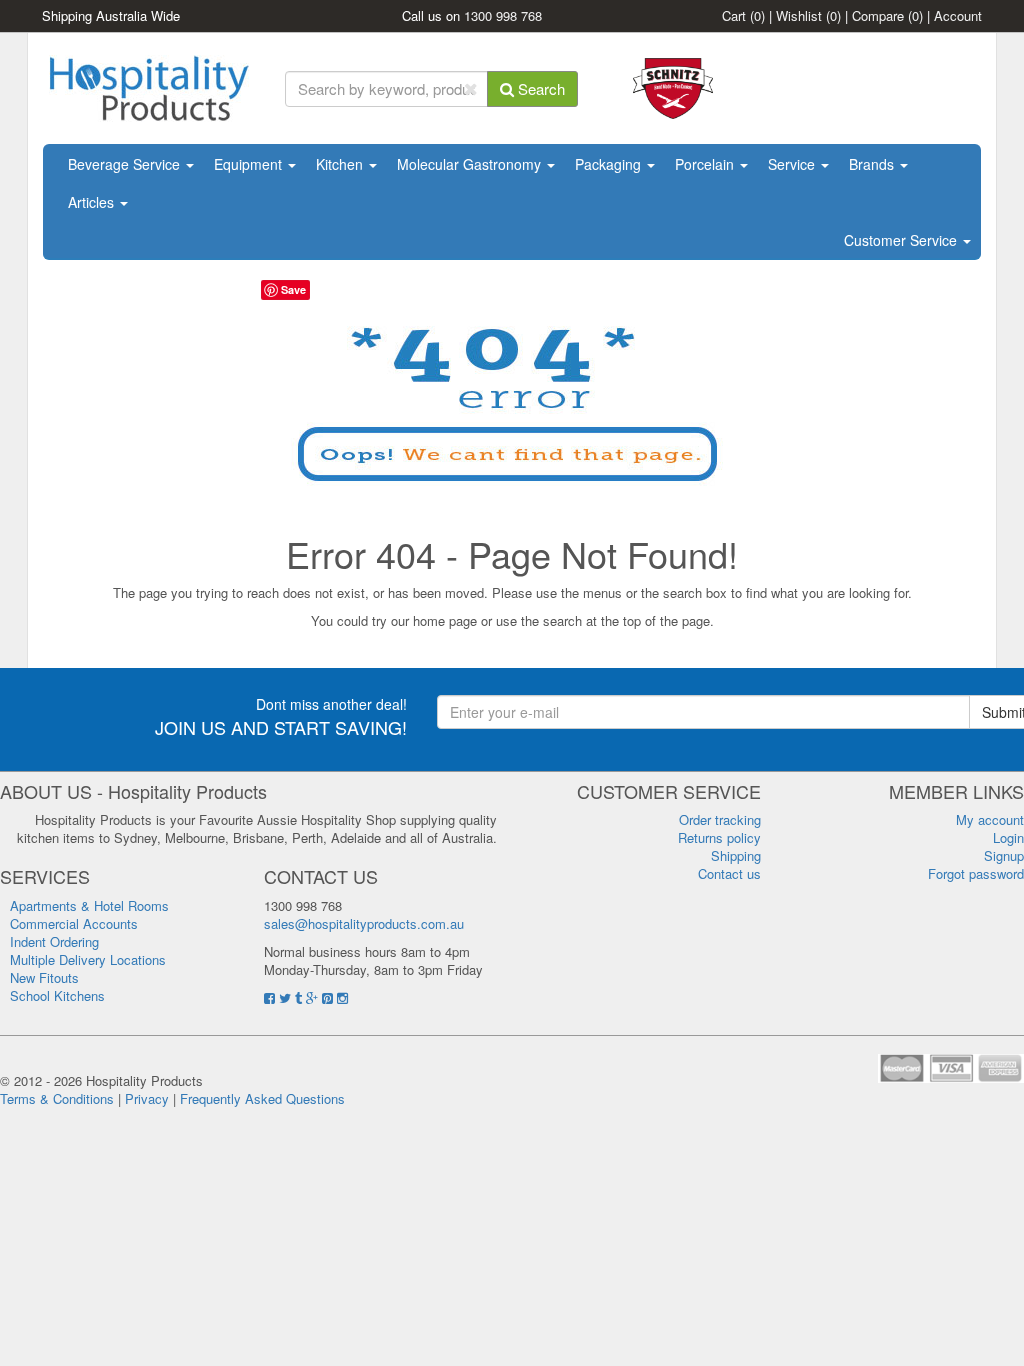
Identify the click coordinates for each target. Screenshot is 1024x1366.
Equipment (250, 164)
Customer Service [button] (902, 240)
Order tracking (720, 819)
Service (793, 164)
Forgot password (976, 873)
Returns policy (719, 837)
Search (539, 88)
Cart (743, 15)
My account (990, 819)
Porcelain (706, 164)
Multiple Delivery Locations (88, 959)
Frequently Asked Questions (262, 1098)
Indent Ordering (54, 941)
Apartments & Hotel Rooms (89, 905)
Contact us (729, 873)
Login (1008, 837)
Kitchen (341, 164)
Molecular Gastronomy (471, 164)
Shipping (736, 855)
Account (958, 15)
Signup (1004, 855)
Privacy (147, 1098)
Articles (93, 202)
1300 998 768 (503, 15)
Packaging (610, 164)
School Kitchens (57, 995)
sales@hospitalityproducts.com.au (364, 923)
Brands (873, 164)
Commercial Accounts (74, 923)
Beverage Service (126, 164)
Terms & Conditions (57, 1098)
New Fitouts (44, 977)
